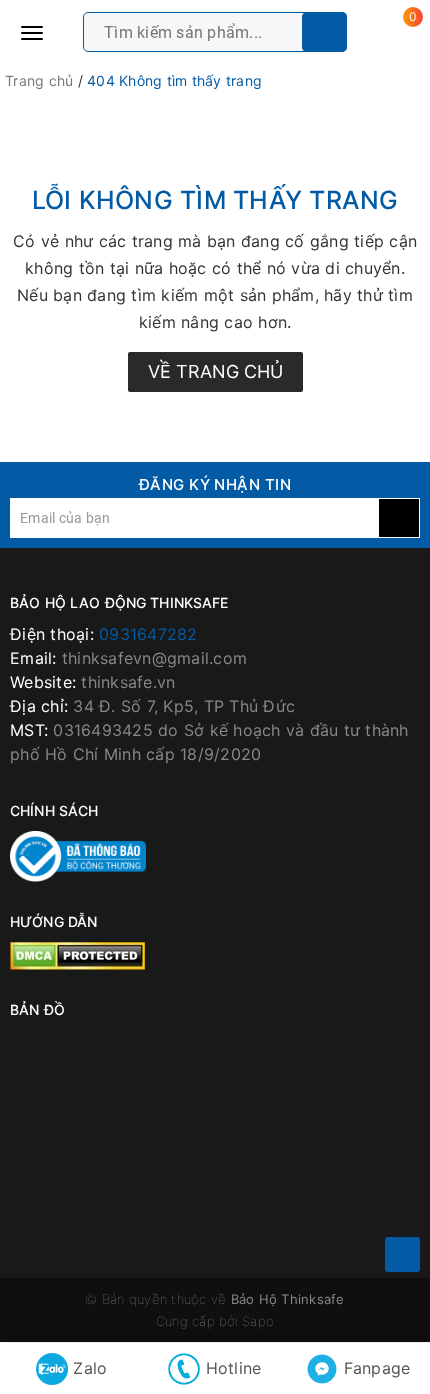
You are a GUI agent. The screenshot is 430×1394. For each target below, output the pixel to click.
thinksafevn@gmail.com (154, 658)
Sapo (258, 1321)
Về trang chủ (215, 371)
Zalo (87, 1368)
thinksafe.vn (128, 682)
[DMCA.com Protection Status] (77, 955)
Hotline (230, 1368)
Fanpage (374, 1368)
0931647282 (148, 634)
